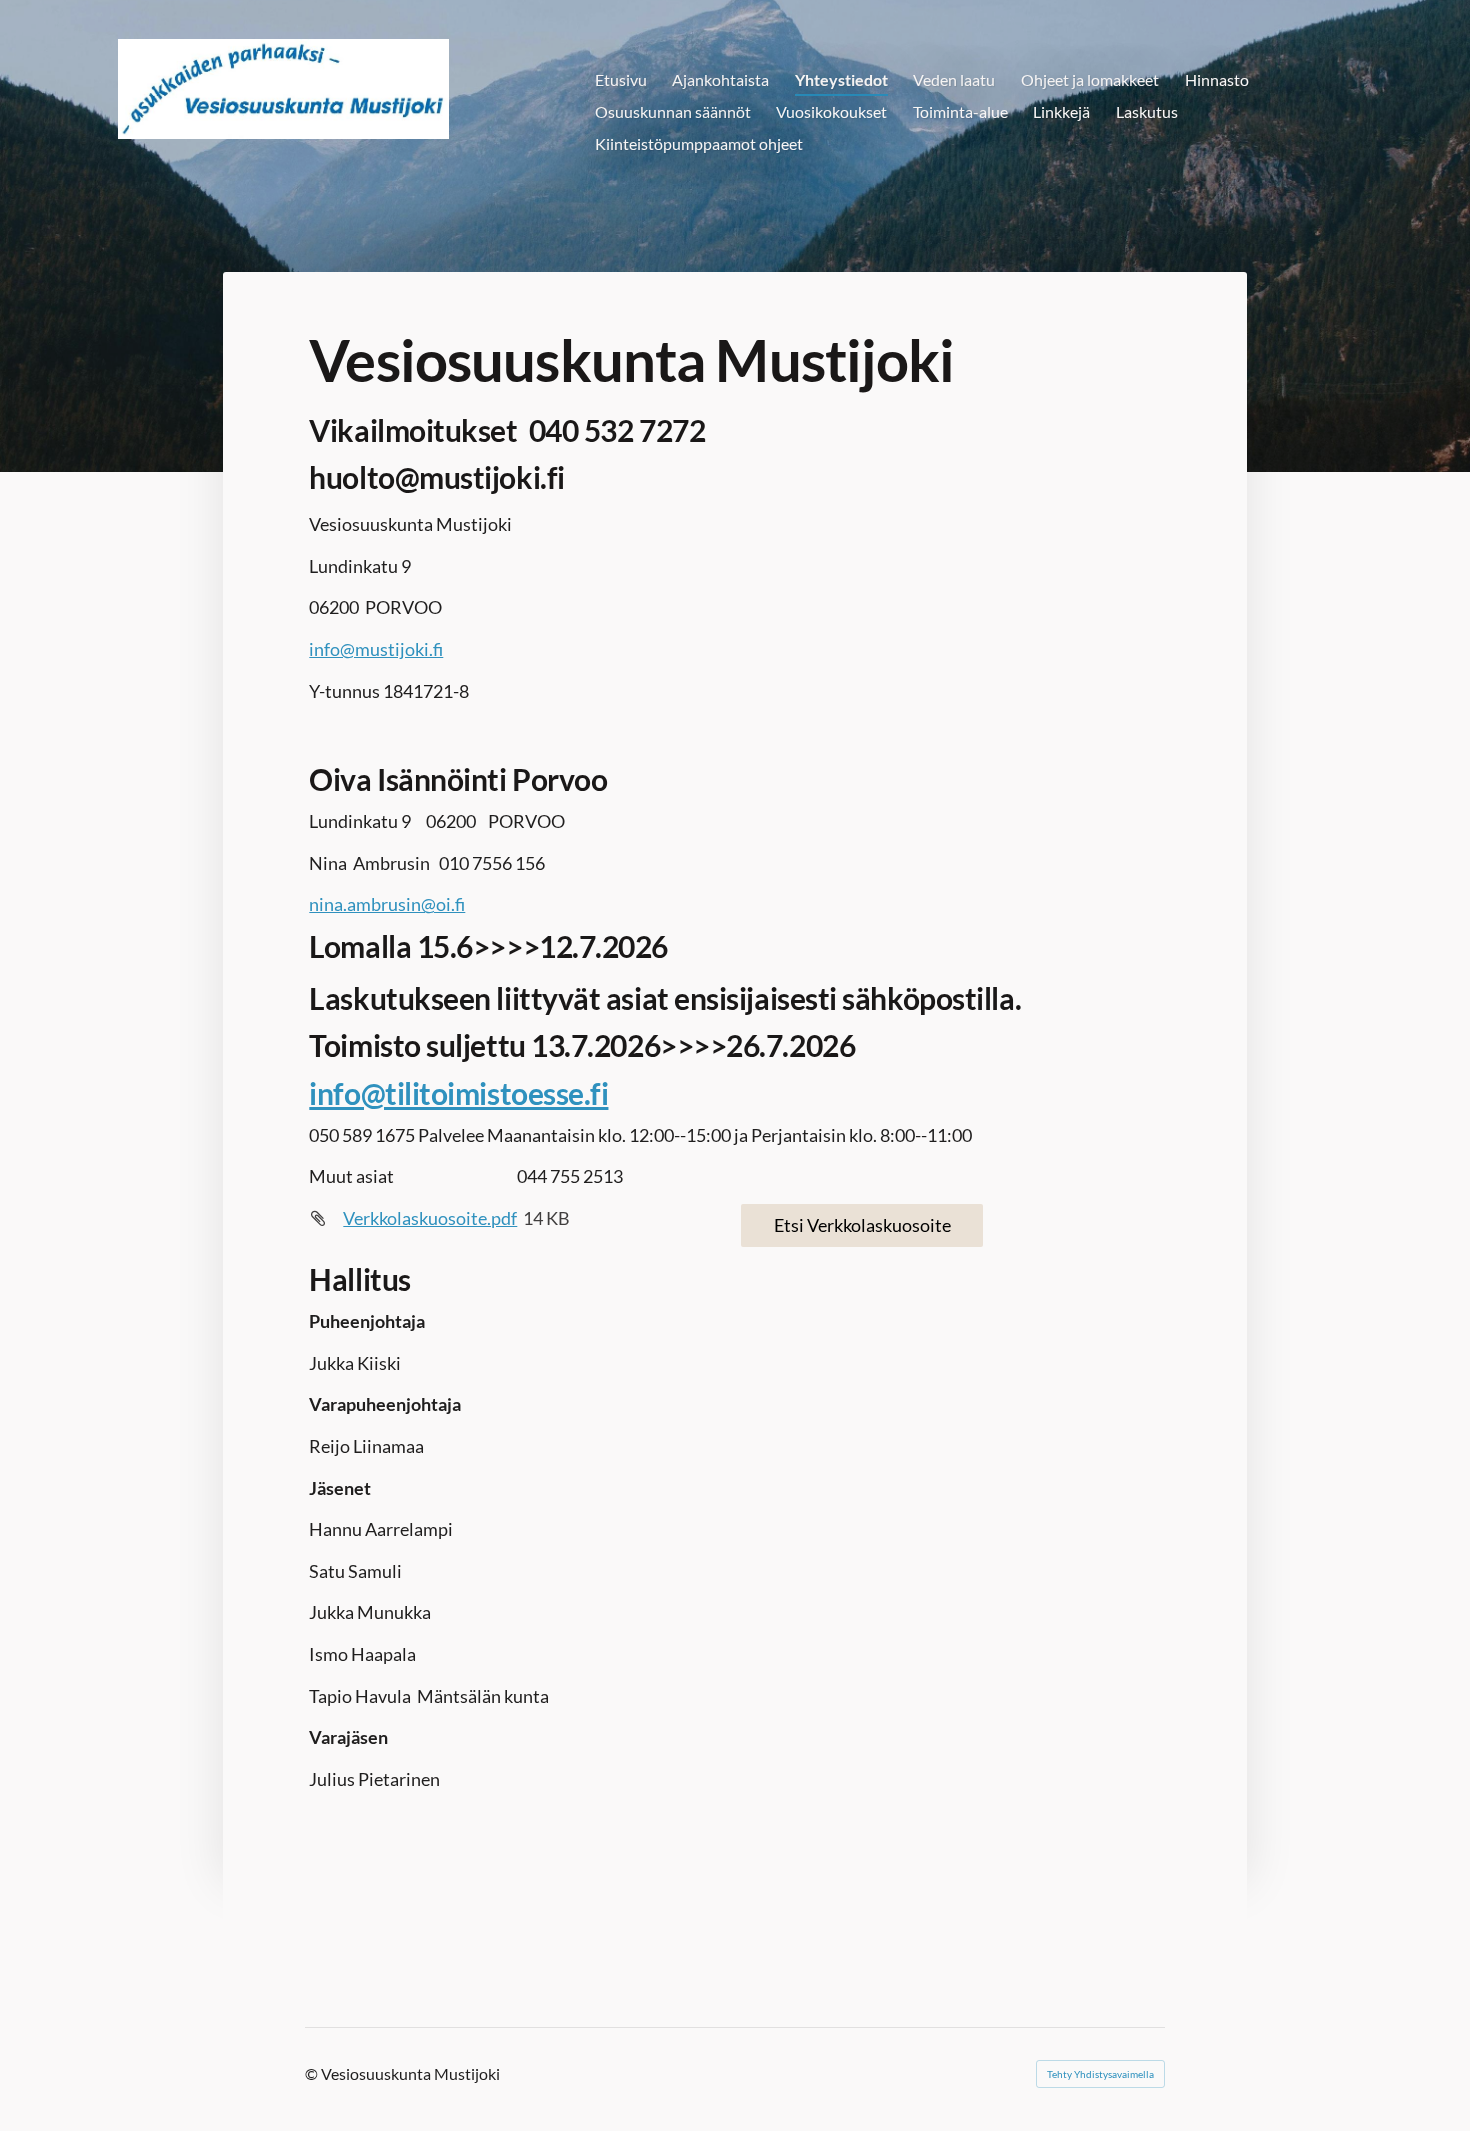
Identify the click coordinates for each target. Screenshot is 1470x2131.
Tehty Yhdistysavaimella (1100, 2074)
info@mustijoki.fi (376, 649)
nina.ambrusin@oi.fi (387, 904)
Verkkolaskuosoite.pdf (430, 1218)
